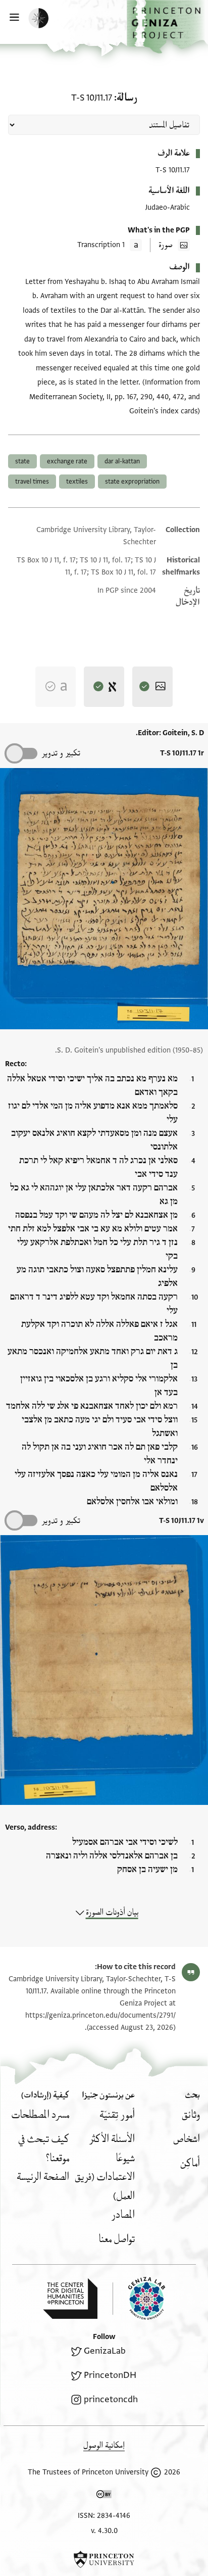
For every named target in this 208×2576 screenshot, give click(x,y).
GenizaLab (105, 2351)
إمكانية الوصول (104, 2445)
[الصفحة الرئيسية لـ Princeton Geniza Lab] (139, 2298)
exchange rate (67, 461)
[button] (167, 27)
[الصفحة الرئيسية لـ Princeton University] (104, 2559)
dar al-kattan (122, 461)
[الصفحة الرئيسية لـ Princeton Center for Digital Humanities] (70, 2299)
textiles (77, 482)
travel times (32, 482)
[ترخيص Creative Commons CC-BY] (104, 2496)
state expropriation (132, 482)
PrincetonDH (110, 2375)
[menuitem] (191, 2115)
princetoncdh (111, 2399)
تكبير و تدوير (61, 753)
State (22, 461)
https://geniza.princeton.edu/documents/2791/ (100, 2015)
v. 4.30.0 (104, 2531)
